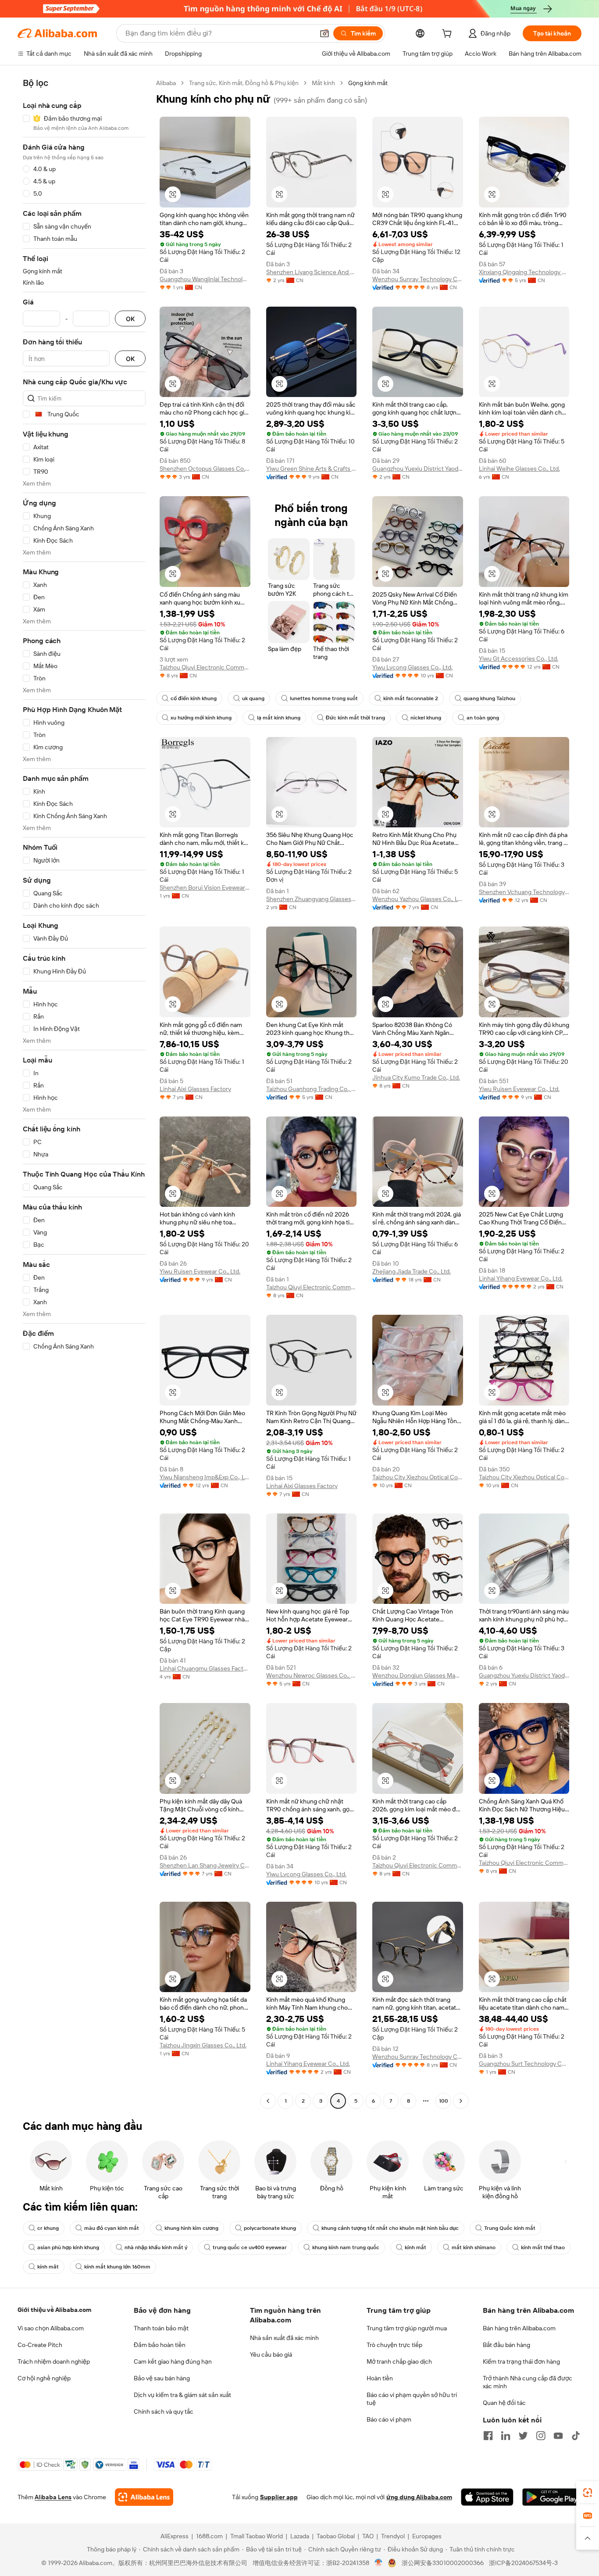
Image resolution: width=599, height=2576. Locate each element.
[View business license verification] (379, 2563)
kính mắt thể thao (543, 2247)
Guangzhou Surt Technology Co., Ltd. (524, 2064)
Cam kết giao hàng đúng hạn (173, 2361)
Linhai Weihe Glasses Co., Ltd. (519, 469)
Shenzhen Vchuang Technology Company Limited (524, 892)
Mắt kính (323, 83)
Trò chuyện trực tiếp (394, 2345)
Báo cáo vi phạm (389, 2419)
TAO (368, 2536)
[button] (324, 33)
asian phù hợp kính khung (68, 2247)
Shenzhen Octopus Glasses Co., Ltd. (205, 469)
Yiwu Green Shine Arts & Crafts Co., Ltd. (312, 469)
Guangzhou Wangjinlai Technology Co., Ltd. (205, 279)
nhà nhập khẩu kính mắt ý (156, 2247)
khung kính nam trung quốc (346, 2247)
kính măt (48, 2267)
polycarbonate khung (270, 2228)
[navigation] (84, 1093)
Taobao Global (336, 2536)
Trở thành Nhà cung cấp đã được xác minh (528, 2382)
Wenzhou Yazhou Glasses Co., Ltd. (418, 899)
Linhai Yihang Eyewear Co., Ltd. (521, 1278)
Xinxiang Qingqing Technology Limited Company (524, 272)
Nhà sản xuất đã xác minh (284, 2338)
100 (444, 2101)
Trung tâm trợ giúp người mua (407, 2328)
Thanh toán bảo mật (161, 2328)
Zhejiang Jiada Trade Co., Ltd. (412, 1271)
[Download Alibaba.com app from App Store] (487, 2497)
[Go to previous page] (268, 2101)
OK (130, 319)
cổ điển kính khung (194, 698)
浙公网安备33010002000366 (443, 2563)
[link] (588, 2493)
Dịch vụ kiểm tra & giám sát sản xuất (182, 2395)
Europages (427, 2536)
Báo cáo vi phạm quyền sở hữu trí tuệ (412, 2399)
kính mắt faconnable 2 (411, 698)
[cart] (449, 35)
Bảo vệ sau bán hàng (162, 2378)
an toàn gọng (483, 718)
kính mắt (415, 2247)
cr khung (48, 2228)
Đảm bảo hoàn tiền (160, 2345)
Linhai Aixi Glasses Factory (195, 1089)
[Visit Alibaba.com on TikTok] (576, 2436)
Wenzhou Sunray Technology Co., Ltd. (418, 279)
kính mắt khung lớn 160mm (117, 2267)
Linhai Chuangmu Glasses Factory (205, 1668)
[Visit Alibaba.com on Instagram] (541, 2436)
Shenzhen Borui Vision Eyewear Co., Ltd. (205, 887)
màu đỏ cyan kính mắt (112, 2228)
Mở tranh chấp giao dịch (399, 2361)
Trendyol (393, 2536)
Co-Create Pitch (40, 2345)
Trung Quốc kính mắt (510, 2228)
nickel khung (426, 718)
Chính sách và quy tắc (164, 2411)
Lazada (300, 2536)
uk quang (253, 698)
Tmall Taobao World (257, 2536)
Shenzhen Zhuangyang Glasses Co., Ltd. (312, 899)
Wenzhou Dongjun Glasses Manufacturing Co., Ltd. (418, 1675)
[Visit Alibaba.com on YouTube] (558, 2436)
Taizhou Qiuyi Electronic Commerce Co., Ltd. (205, 667)
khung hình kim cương (191, 2228)
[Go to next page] (461, 2101)
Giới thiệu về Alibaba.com (54, 2310)
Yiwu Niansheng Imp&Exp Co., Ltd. (205, 1477)
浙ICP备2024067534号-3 (523, 2563)
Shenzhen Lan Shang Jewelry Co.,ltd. (205, 1865)
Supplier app (279, 2497)
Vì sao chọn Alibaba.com (51, 2328)
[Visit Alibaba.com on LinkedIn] (506, 2436)
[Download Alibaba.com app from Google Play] (552, 2497)
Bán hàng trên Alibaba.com (519, 2328)
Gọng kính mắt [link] (368, 83)
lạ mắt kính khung (279, 718)
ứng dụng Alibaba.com (419, 2497)
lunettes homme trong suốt (324, 698)
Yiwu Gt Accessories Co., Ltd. (519, 658)
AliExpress (175, 2536)
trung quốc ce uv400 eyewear (250, 2247)
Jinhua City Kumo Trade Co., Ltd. (416, 1077)
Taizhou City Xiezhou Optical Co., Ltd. (418, 1477)
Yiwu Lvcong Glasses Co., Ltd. (412, 667)
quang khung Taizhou (489, 698)
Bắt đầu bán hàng (506, 2345)
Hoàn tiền (380, 2378)
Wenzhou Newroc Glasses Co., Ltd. (312, 1675)
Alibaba (166, 83)
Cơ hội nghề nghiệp (44, 2378)
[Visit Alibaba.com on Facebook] (488, 2436)
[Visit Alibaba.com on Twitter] (523, 2436)
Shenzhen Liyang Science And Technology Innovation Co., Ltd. (312, 272)
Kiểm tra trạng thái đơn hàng (521, 2361)
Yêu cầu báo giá (271, 2354)
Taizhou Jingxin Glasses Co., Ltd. (203, 2045)
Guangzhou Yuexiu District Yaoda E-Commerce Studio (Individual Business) (418, 469)
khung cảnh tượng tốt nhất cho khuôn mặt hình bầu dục (390, 2228)
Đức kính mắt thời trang (355, 718)
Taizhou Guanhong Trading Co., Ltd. (312, 1089)
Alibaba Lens (53, 2497)
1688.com (209, 2536)
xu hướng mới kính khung (201, 718)
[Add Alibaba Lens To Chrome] (144, 2497)
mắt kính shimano (474, 2247)
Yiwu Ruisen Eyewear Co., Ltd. (519, 1089)
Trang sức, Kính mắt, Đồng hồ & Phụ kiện (244, 83)
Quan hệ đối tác (504, 2403)
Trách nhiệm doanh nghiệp (54, 2361)
